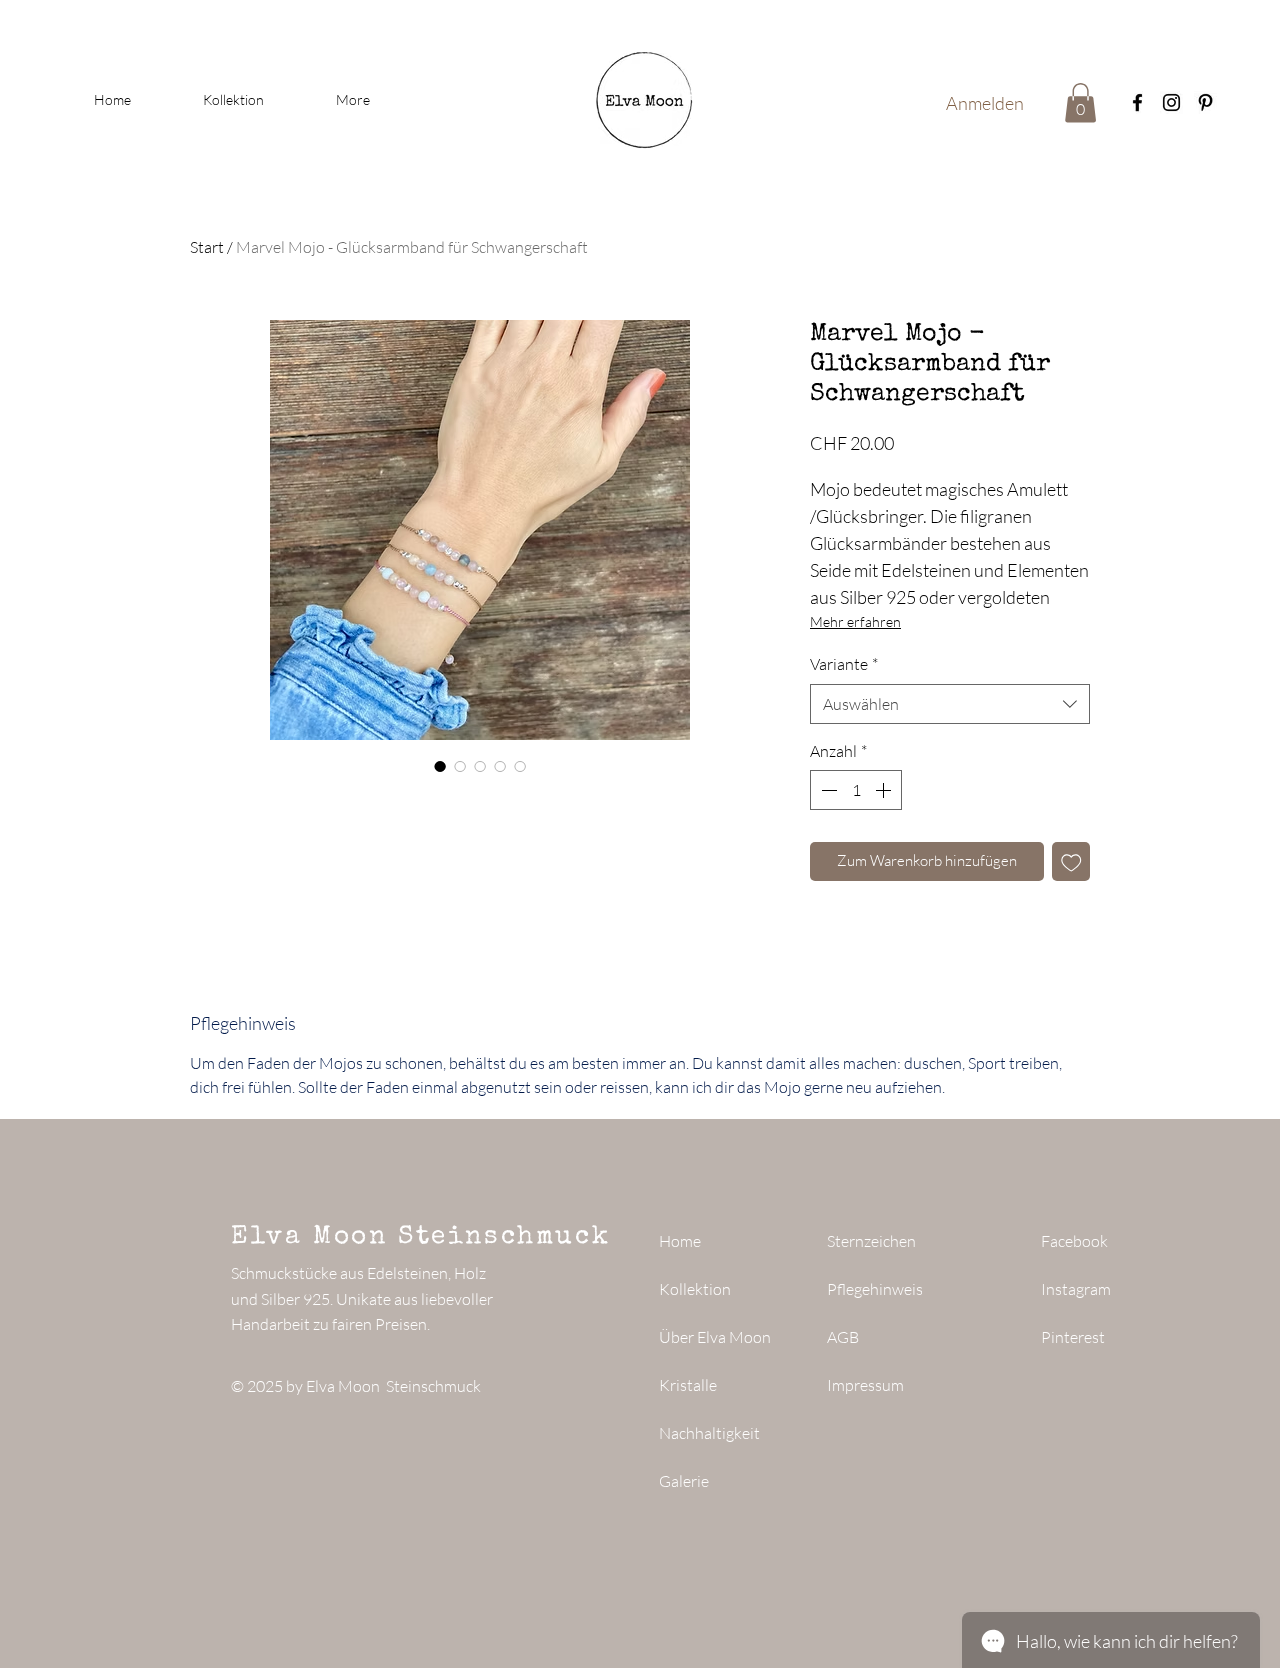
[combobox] (950, 704)
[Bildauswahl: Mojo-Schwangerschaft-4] (500, 766)
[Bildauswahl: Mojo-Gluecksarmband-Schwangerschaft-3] (480, 766)
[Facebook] (1137, 102)
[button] (1080, 102)
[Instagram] (1171, 102)
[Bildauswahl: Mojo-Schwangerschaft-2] (460, 766)
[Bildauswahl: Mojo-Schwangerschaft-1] (440, 766)
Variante (844, 664)
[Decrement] (827, 790)
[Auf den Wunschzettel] (1071, 861)
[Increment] (885, 790)
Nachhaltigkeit (709, 1433)
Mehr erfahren (855, 621)
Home (680, 1241)
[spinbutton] (856, 790)
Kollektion (695, 1289)
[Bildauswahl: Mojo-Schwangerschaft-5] (520, 766)
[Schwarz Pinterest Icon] (1205, 102)
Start (207, 247)
